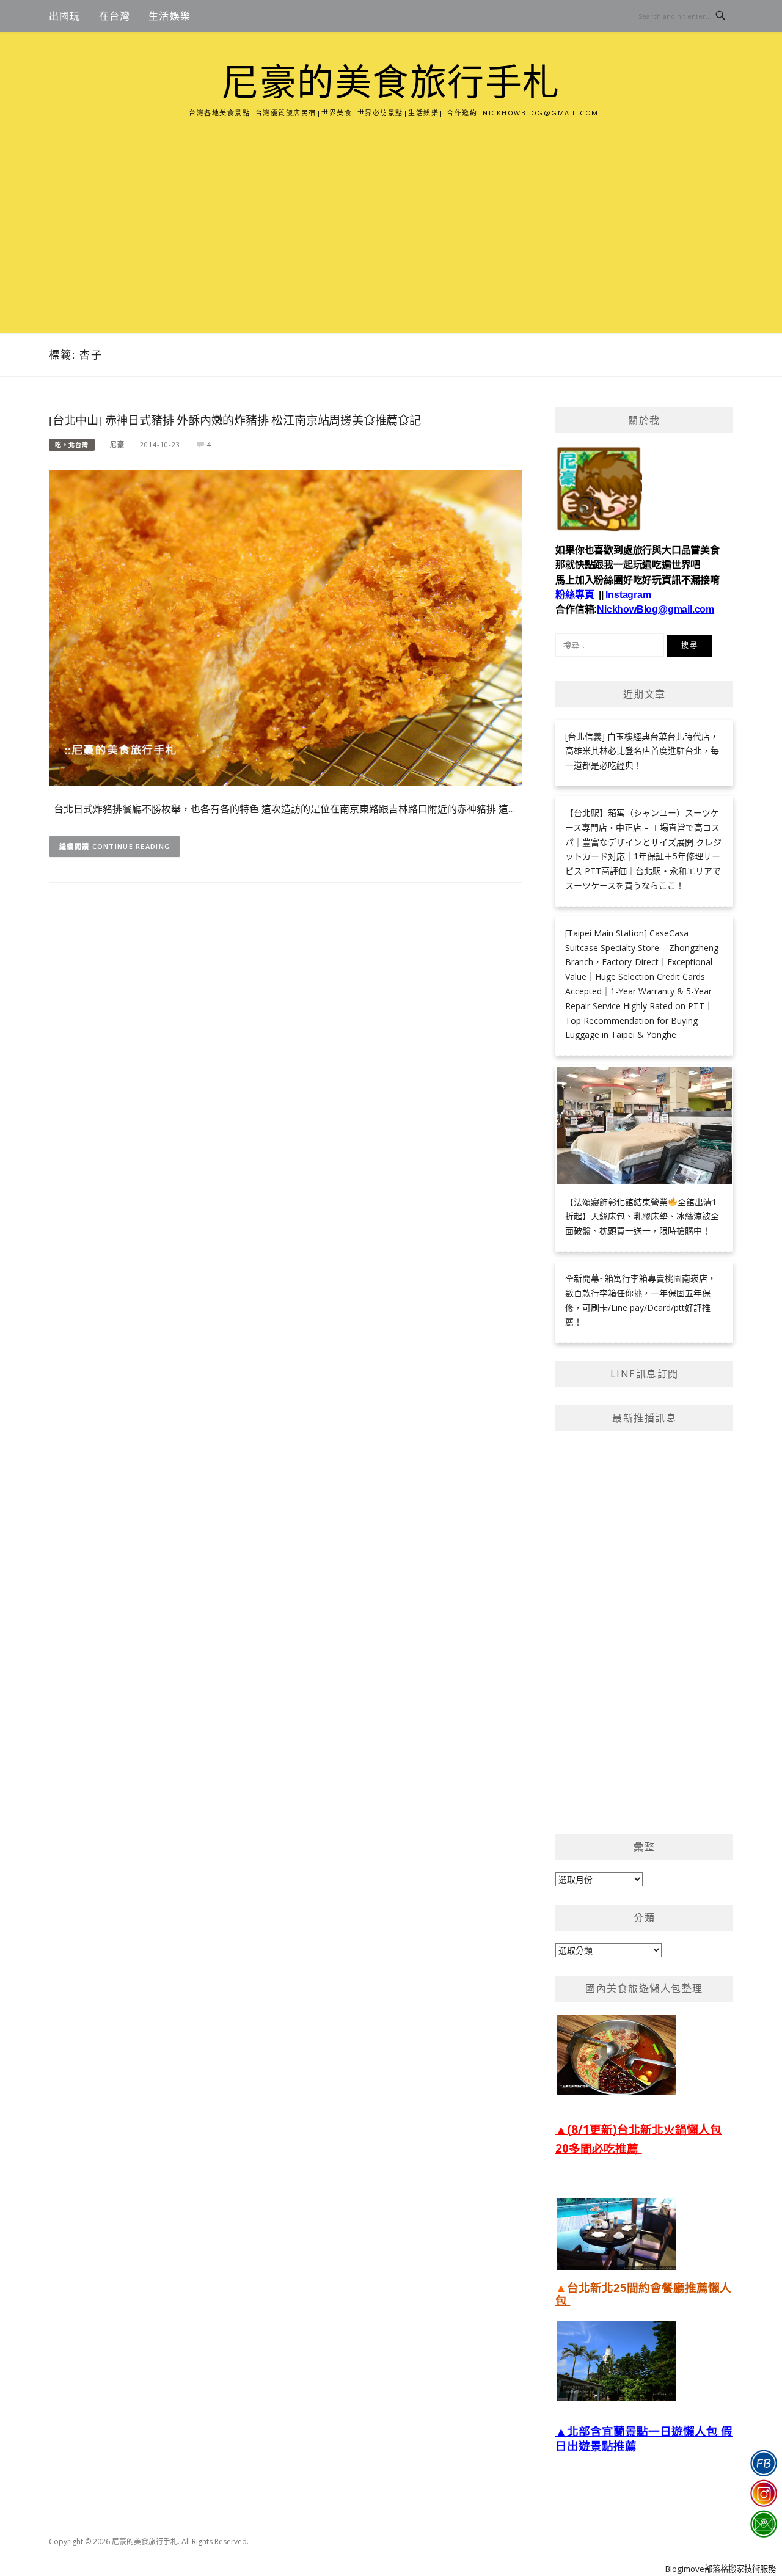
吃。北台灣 (72, 445)
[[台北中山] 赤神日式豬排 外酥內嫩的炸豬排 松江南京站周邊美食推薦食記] (286, 626)
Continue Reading (131, 846)
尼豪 (117, 444)
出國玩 (65, 16)
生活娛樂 (170, 16)
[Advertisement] (391, 211)
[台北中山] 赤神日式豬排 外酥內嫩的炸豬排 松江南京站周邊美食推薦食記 (235, 421)
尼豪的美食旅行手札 (391, 83)
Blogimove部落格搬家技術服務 (721, 2569)
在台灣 (115, 16)
